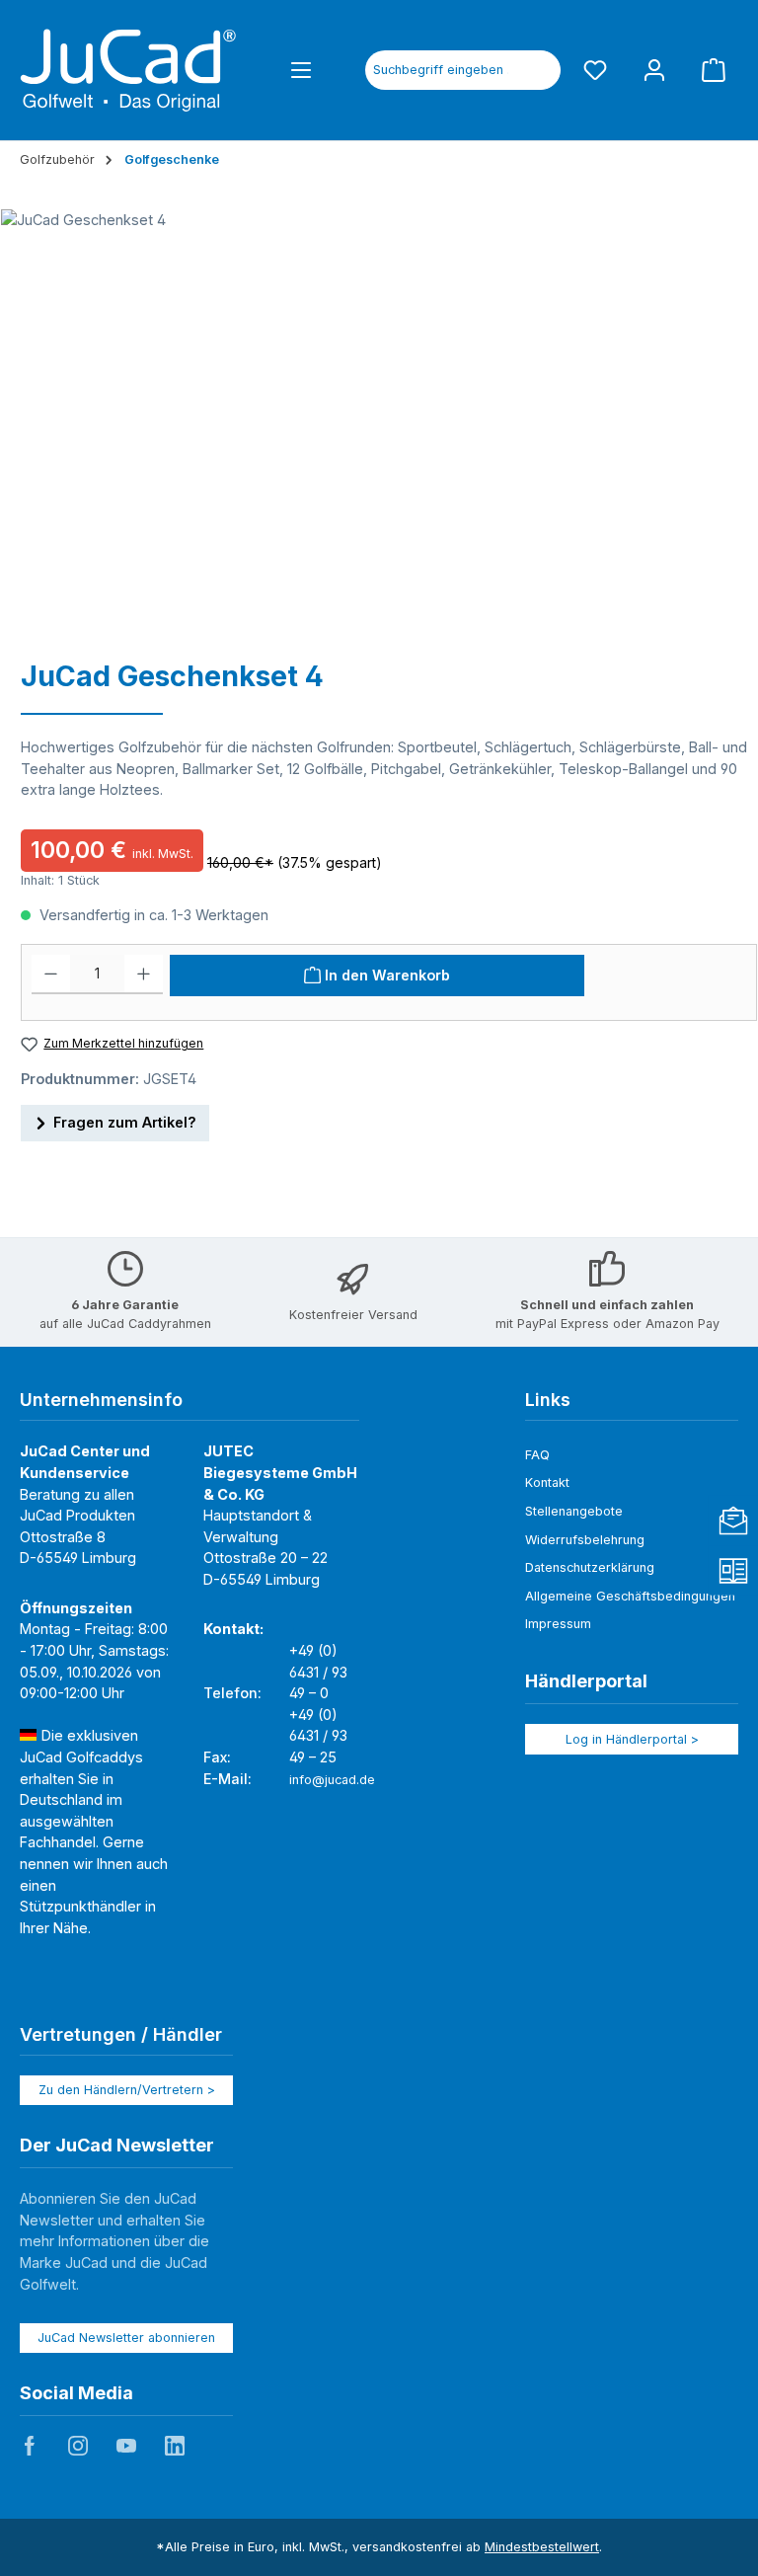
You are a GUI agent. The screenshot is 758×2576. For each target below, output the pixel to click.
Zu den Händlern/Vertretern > (127, 2090)
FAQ (537, 1455)
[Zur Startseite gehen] (128, 70)
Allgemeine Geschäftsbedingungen (630, 1596)
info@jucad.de (332, 1780)
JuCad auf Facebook (30, 2446)
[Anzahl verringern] (51, 975)
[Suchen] (538, 70)
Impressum (558, 1624)
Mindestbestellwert (542, 2547)
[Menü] (301, 70)
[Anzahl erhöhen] (144, 975)
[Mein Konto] (654, 70)
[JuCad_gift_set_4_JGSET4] (369, 422)
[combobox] (441, 70)
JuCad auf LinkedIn (175, 2446)
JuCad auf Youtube (126, 2446)
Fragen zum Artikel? (125, 1122)
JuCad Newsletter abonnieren (126, 2338)
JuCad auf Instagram (78, 2446)
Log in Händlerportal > (632, 1739)
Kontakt (547, 1483)
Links (548, 1400)
